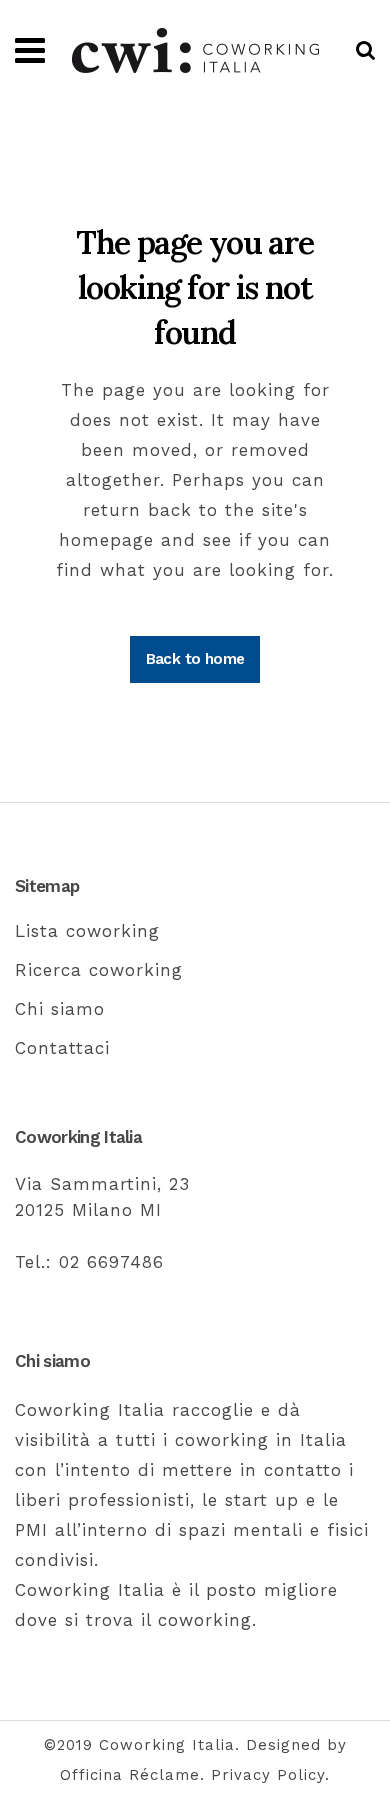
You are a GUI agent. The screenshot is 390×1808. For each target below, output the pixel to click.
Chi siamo (60, 1009)
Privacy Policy (268, 1775)
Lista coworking (87, 931)
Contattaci (62, 1048)
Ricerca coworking (99, 970)
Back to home (195, 659)
